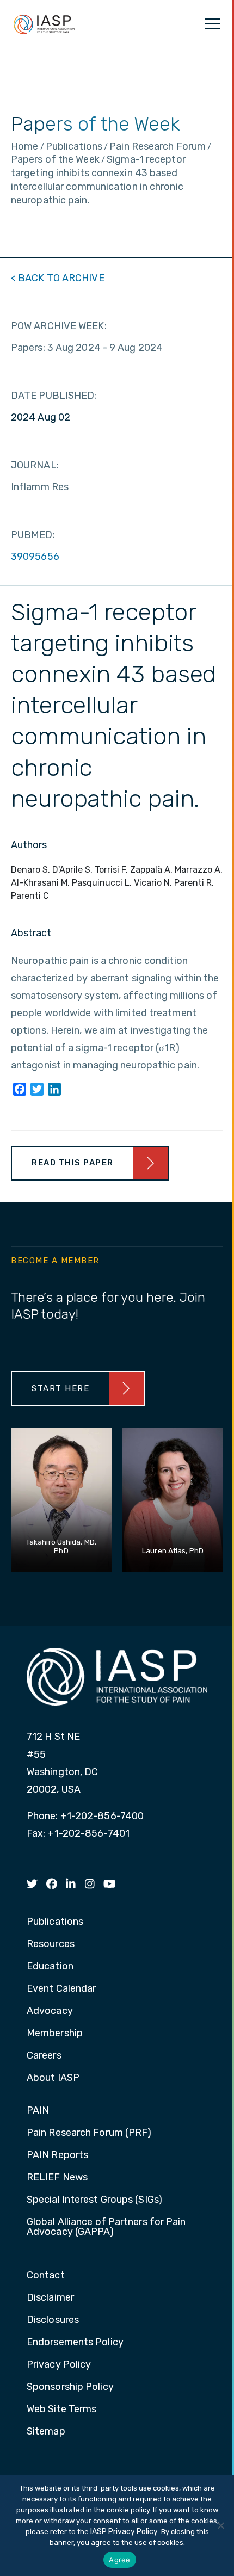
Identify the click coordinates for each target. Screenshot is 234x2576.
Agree (119, 2560)
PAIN (38, 2111)
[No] (220, 2525)
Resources (51, 1944)
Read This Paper (73, 1163)
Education (50, 1967)
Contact (46, 2276)
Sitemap (46, 2432)
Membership (55, 2034)
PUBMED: (33, 535)
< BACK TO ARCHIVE (58, 278)
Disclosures (53, 2320)
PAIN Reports (57, 2155)
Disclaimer (50, 2298)
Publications (55, 1922)
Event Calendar (61, 1989)
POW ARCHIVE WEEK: (59, 326)
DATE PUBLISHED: (54, 396)
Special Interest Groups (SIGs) (94, 2200)
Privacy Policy (59, 2365)
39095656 (35, 557)
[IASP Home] (44, 24)
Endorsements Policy (75, 2343)
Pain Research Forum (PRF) (89, 2133)
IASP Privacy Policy (124, 2532)
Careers (44, 2056)
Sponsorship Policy (70, 2387)
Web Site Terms (61, 2410)
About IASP (53, 2078)
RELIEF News (57, 2178)
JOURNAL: (35, 465)
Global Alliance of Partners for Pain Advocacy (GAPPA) (106, 2227)
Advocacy (50, 2011)
